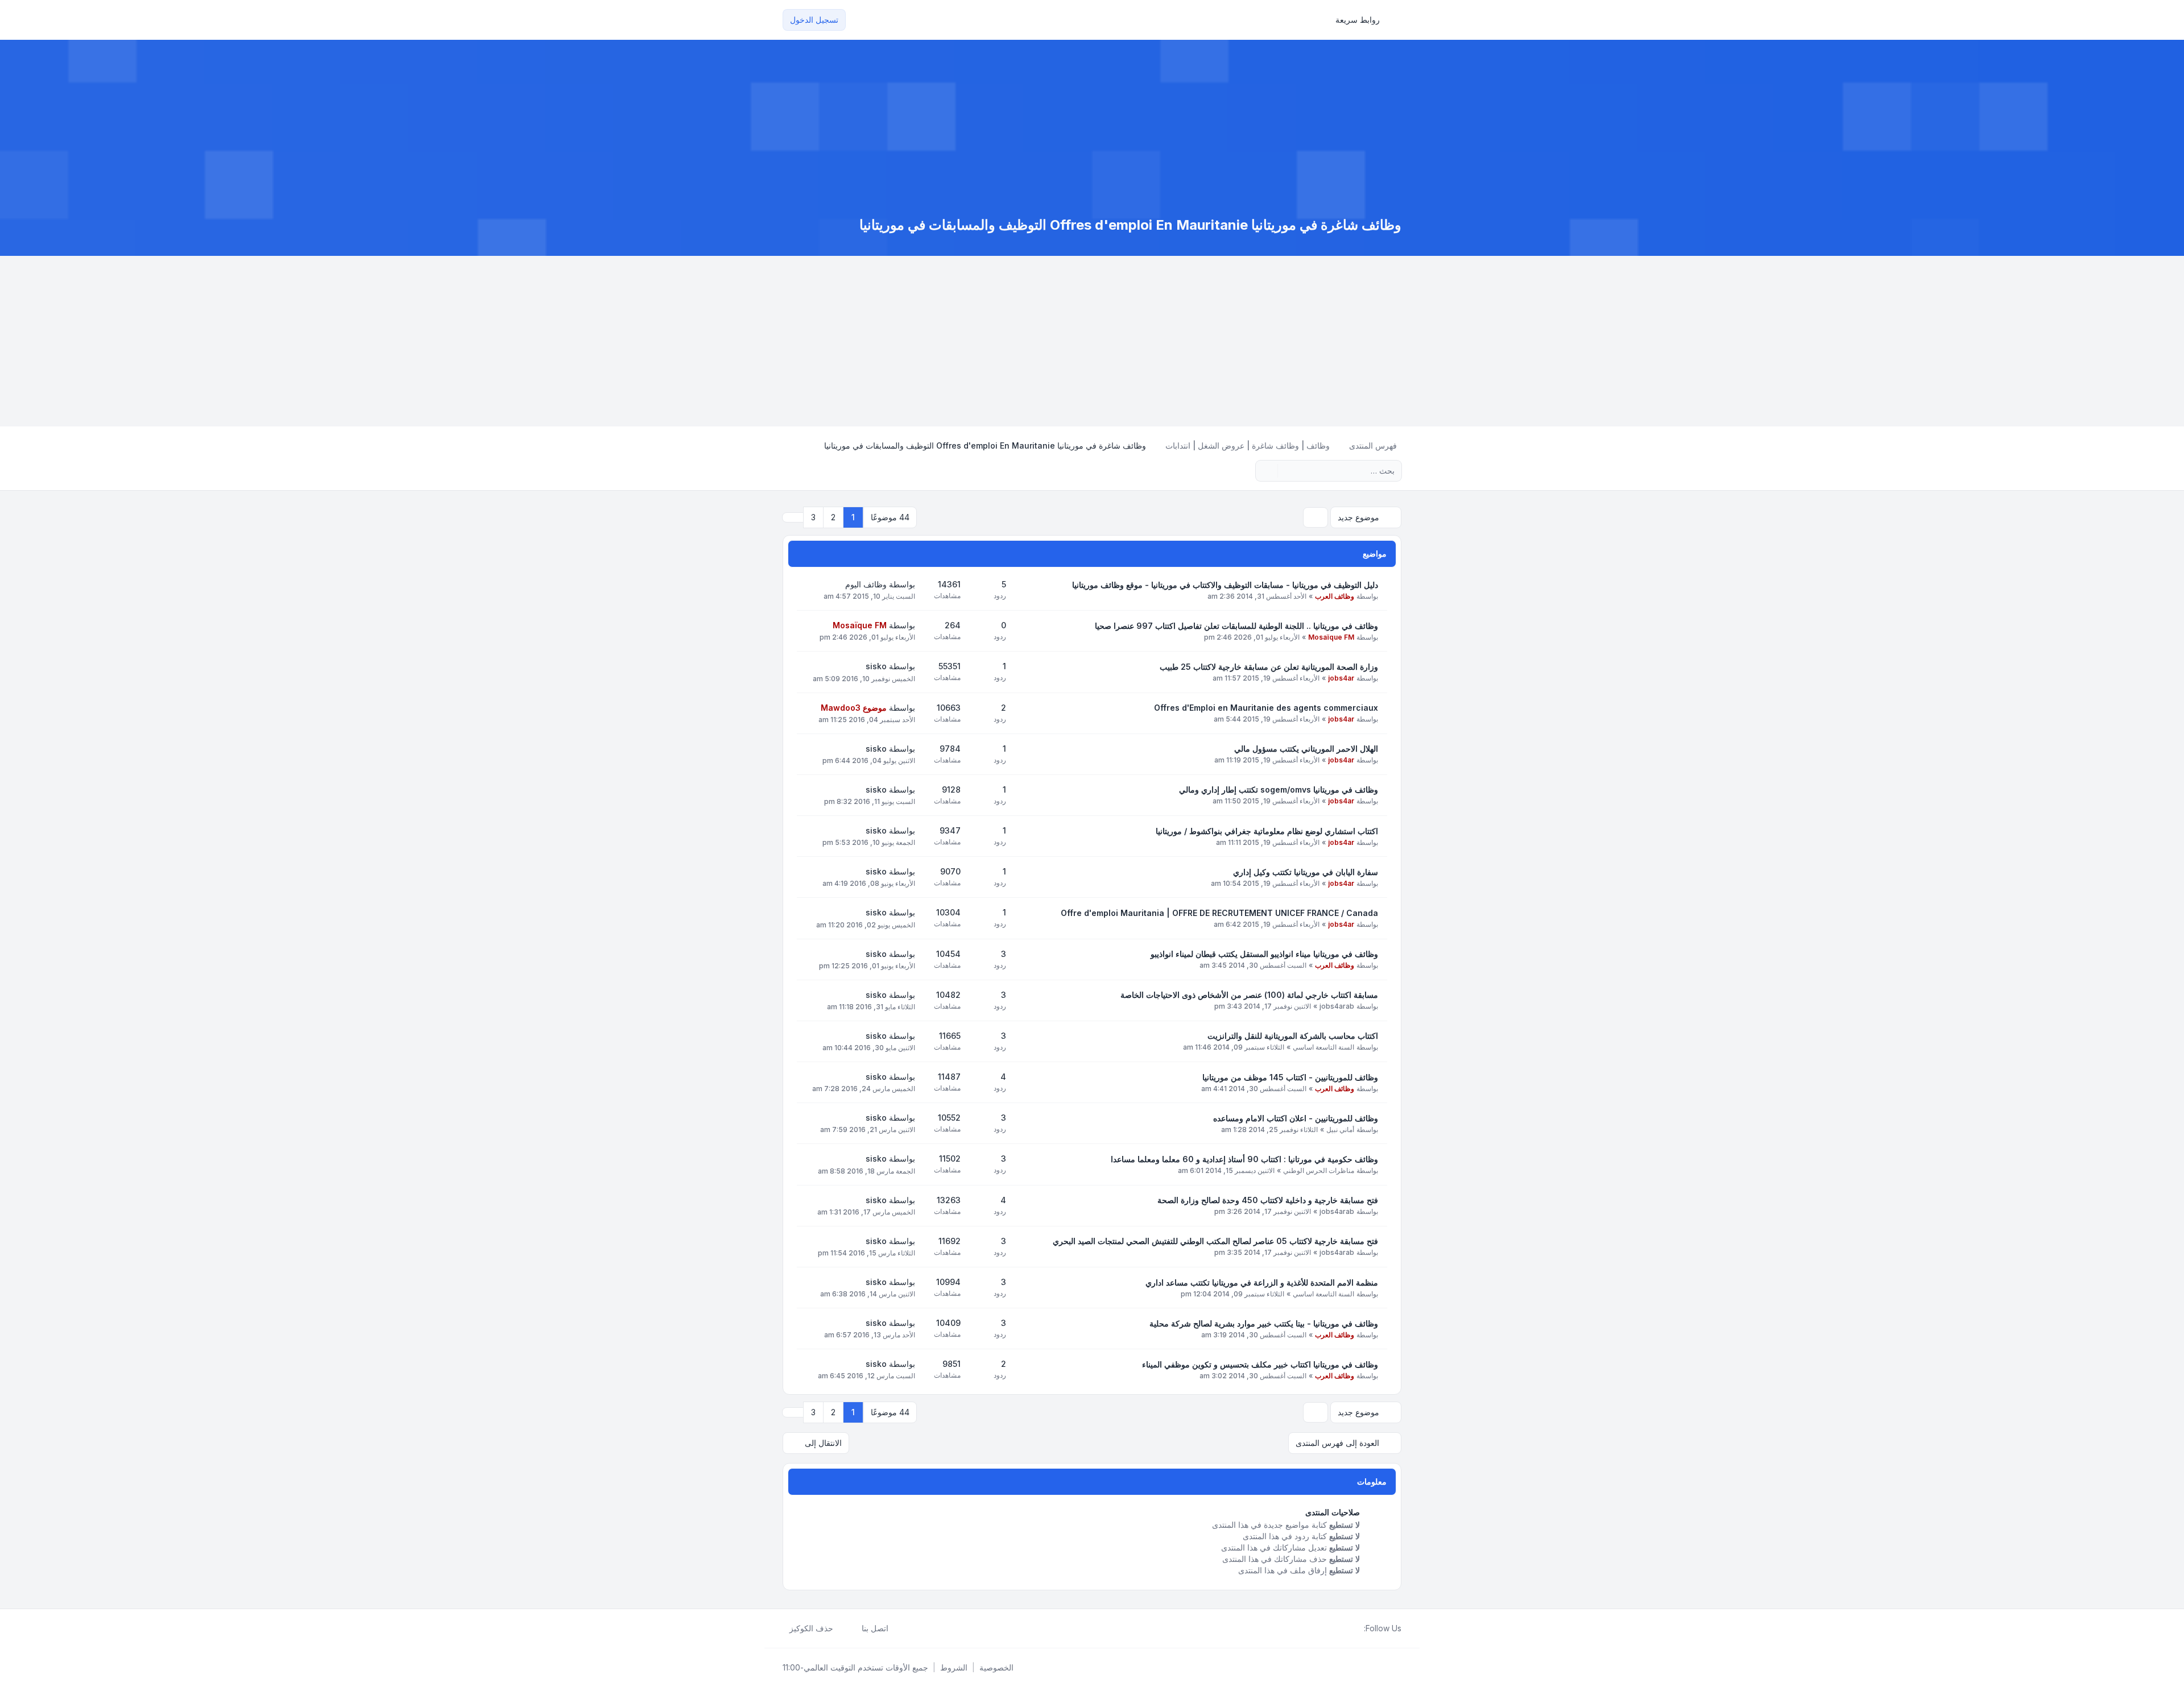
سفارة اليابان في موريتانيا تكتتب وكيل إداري (1306, 872)
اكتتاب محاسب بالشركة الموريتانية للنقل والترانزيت (1293, 1036)
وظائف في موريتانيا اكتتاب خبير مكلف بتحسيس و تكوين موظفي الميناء (1260, 1364)
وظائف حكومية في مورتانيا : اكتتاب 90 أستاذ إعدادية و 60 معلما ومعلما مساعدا (1244, 1159)
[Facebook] (1357, 1628)
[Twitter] (1348, 1628)
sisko (876, 666)
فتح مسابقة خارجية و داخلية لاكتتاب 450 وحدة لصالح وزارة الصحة (1268, 1200)
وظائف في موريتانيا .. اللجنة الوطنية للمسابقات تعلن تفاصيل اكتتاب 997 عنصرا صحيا (1236, 626)
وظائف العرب (1335, 596)
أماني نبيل (1340, 1129)
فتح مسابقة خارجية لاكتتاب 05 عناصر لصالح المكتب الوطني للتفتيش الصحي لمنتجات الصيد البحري (1215, 1241)
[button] (793, 517)
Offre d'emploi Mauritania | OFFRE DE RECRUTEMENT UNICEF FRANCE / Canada (1219, 913)
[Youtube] (1339, 1628)
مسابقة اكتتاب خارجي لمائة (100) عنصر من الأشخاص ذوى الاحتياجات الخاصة (1249, 995)
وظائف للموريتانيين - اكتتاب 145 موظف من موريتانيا (1290, 1077)
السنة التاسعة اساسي (1323, 1047)
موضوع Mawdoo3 (854, 708)
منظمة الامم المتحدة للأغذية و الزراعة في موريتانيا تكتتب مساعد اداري (1262, 1282)
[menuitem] (1363, 20)
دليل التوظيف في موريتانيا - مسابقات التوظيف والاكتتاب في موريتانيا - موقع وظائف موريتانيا (1225, 585)
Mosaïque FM (1331, 637)
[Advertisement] (1092, 341)
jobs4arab (1337, 1006)
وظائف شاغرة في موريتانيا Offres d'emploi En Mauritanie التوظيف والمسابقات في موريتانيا (1130, 225)
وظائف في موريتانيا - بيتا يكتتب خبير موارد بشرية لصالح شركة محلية (1264, 1323)
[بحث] (1288, 471)
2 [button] (833, 517)
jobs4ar (1341, 678)
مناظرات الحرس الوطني (1319, 1170)
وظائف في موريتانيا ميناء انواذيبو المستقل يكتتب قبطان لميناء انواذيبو (1264, 954)
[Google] (1330, 1628)
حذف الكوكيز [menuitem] (811, 1628)
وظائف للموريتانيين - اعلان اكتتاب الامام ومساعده (1296, 1118)
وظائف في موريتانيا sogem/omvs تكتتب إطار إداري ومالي (1279, 789)
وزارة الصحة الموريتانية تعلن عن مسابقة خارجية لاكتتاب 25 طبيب (1269, 667)
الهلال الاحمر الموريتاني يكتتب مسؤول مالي (1306, 749)
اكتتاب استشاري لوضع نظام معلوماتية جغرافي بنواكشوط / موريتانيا (1267, 831)
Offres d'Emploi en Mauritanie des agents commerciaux (1266, 708)
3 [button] (813, 517)
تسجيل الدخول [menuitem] (814, 20)
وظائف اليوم (866, 584)
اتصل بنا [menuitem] (875, 1628)
